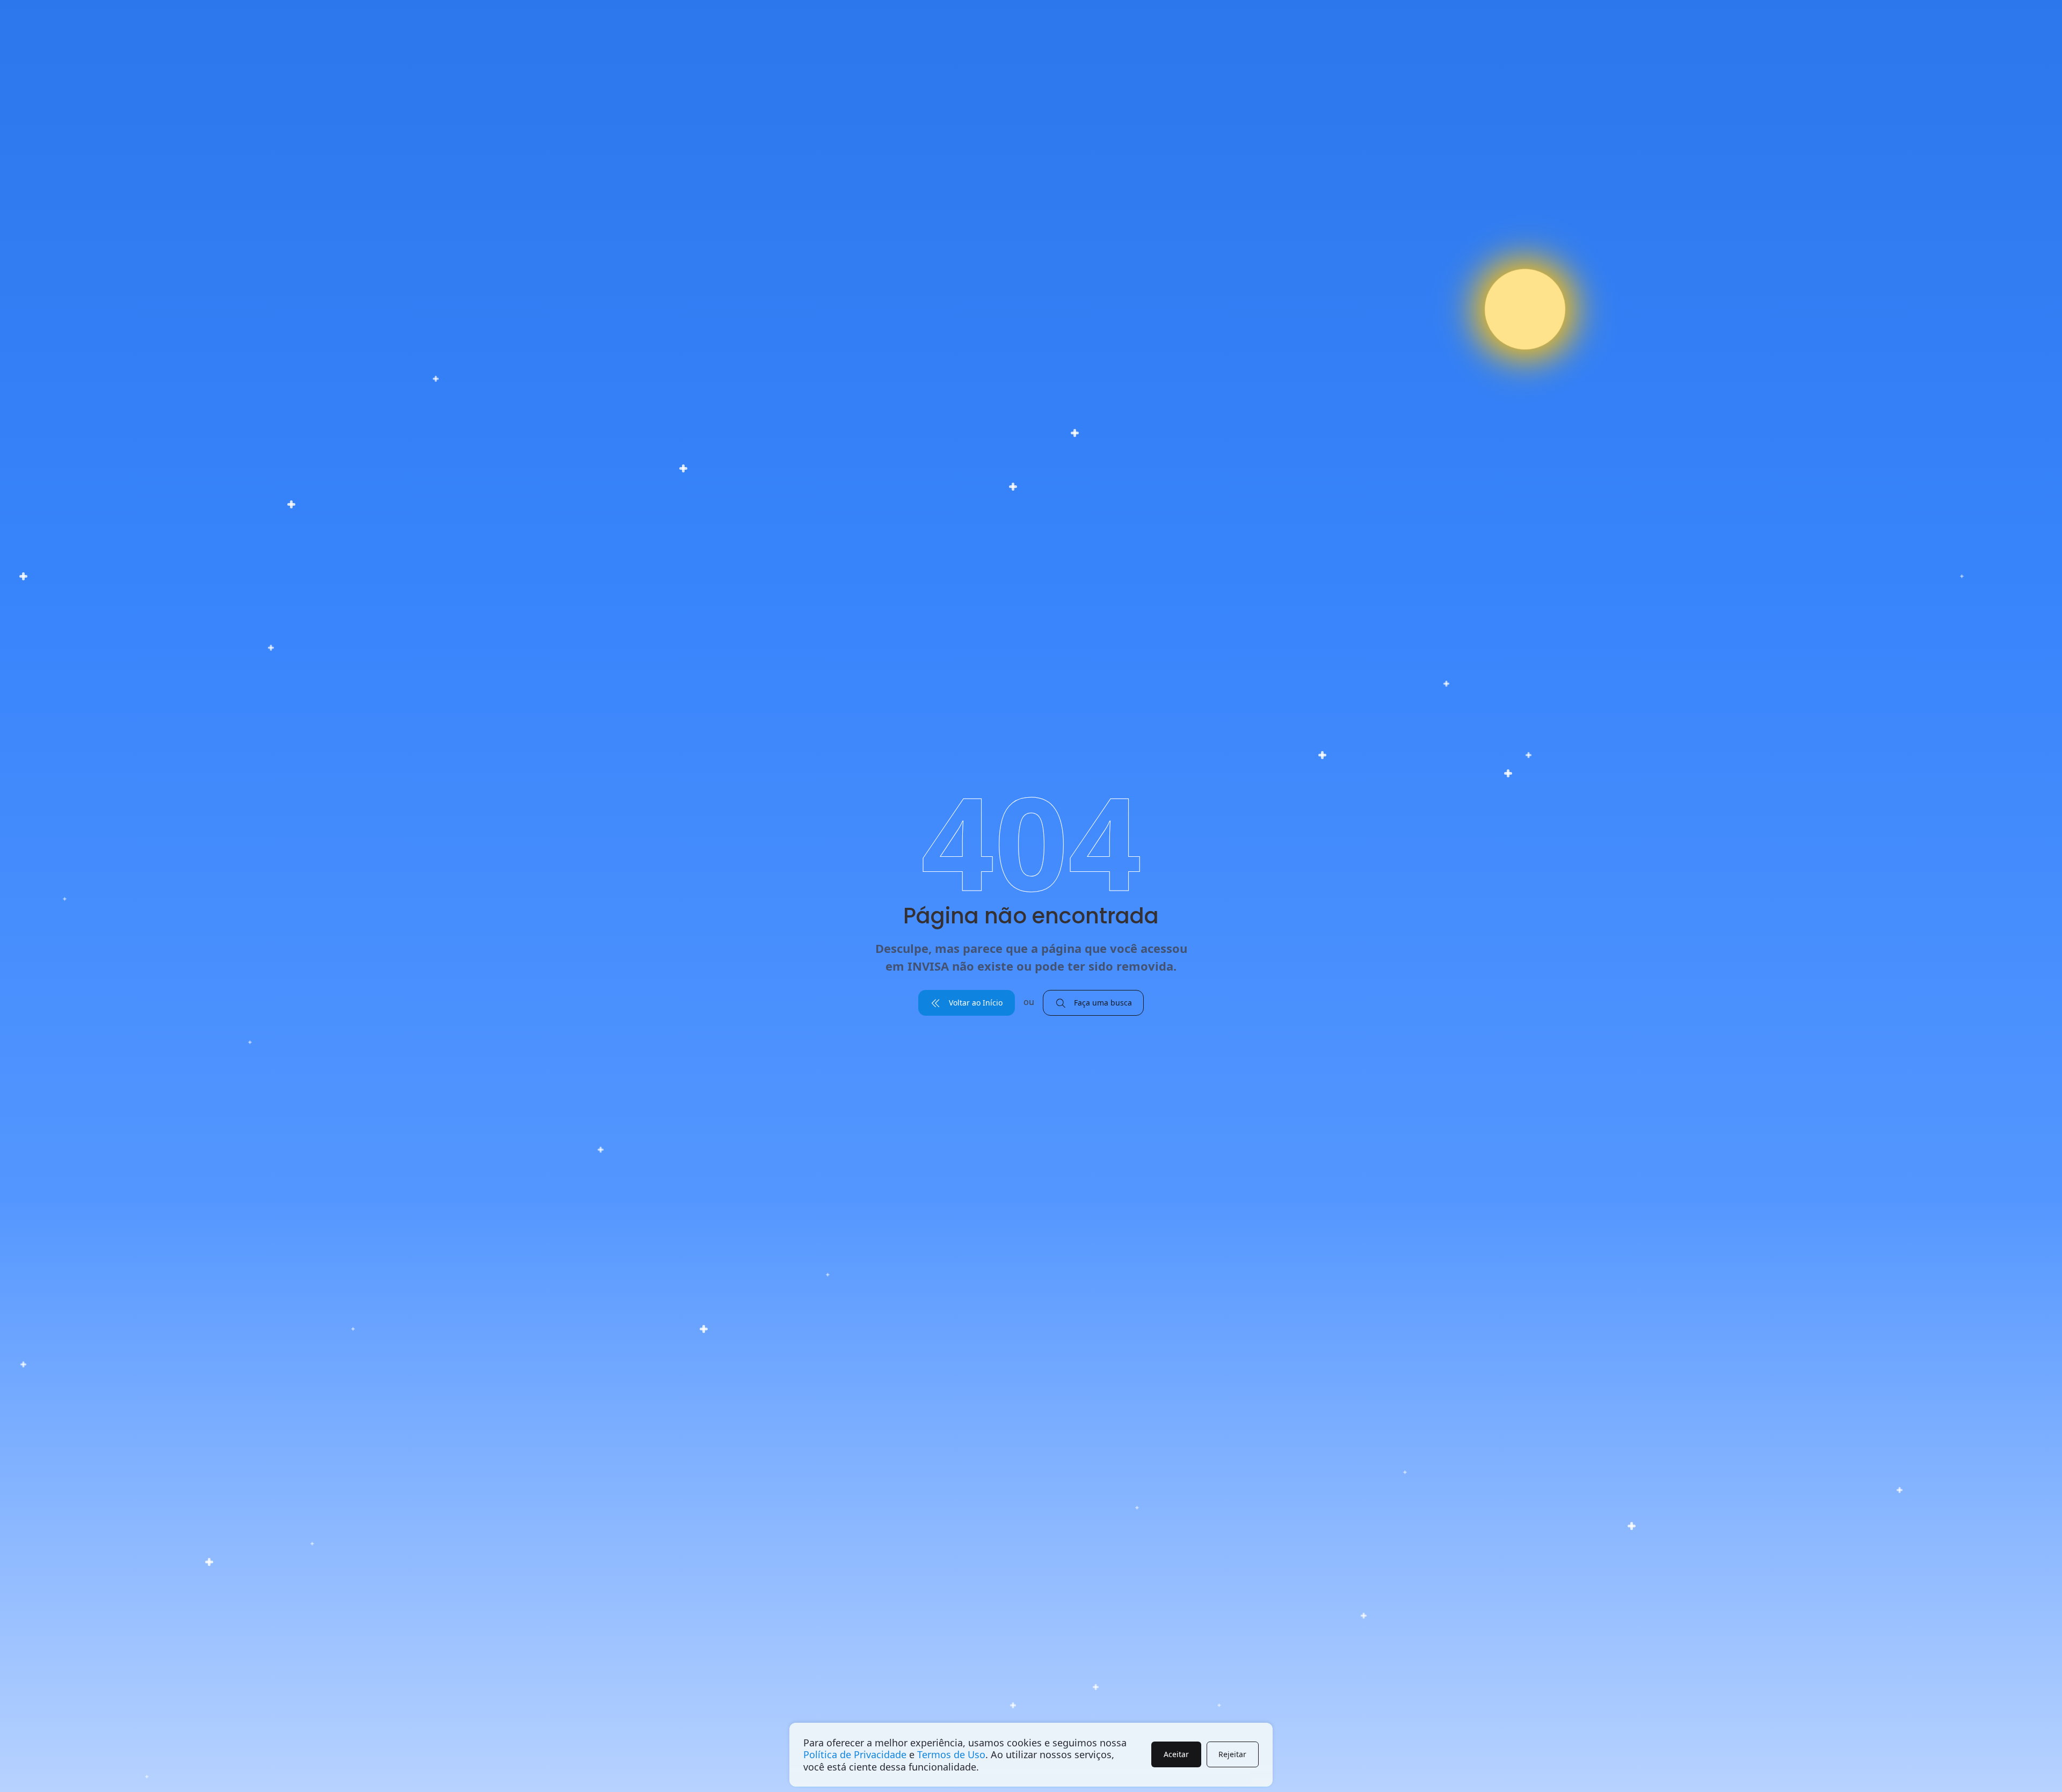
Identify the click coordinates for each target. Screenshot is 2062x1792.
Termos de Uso (951, 1754)
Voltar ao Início (975, 1003)
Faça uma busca (1102, 1003)
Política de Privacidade (855, 1754)
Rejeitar (1232, 1754)
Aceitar (1176, 1754)
